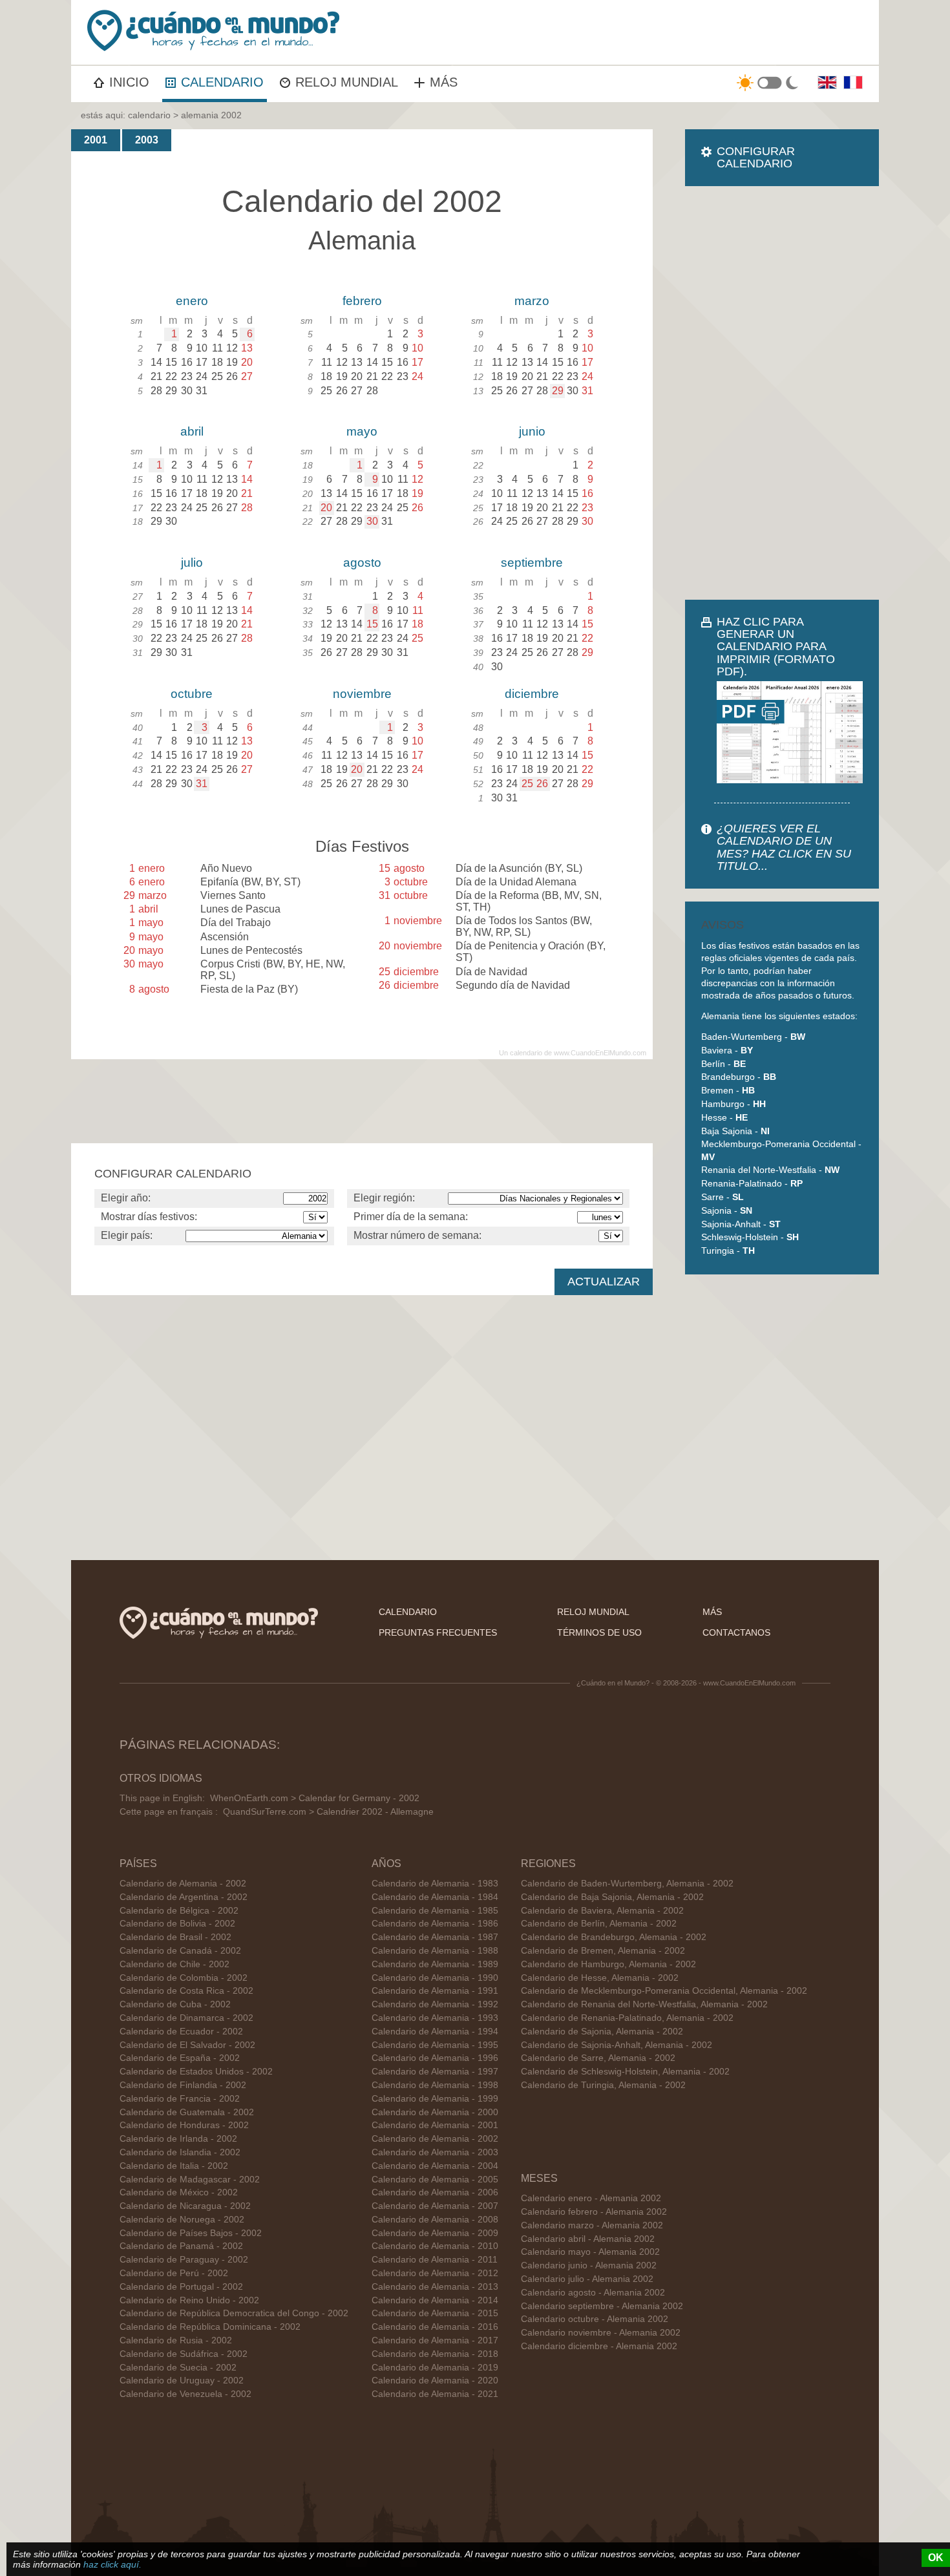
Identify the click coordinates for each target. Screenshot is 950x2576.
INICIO (129, 82)
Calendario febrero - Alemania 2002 (594, 2212)
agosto (362, 563)
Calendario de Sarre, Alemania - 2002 (598, 2058)
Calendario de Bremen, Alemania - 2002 (603, 1951)
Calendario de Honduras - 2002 (184, 2125)
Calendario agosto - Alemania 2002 (593, 2293)
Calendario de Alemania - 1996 (435, 2058)
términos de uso (599, 1632)
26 (542, 784)
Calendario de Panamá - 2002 (181, 2246)
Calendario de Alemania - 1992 (435, 2004)
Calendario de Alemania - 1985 (435, 1911)
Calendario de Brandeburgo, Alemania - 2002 (614, 1937)
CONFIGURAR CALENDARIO (756, 157)
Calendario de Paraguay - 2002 (184, 2260)
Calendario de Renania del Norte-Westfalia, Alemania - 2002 (644, 2004)
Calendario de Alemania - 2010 (435, 2246)
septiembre (532, 563)
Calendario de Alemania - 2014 (435, 2300)
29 (558, 391)
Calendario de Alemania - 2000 (435, 2112)
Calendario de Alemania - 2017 (435, 2340)
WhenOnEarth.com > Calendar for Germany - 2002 (315, 1798)
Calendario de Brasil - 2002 (175, 1937)
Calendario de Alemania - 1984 (435, 1897)
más (712, 1612)
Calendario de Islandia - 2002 (180, 2152)
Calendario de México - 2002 (179, 2192)
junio (532, 431)
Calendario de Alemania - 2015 (435, 2313)
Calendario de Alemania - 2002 (183, 1884)
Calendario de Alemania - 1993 (435, 2018)
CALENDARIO (222, 82)
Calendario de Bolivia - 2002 (177, 1924)
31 (202, 784)
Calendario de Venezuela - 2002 (185, 2394)
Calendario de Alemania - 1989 (435, 1964)
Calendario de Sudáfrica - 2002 (184, 2354)
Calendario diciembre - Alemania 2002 (599, 2346)
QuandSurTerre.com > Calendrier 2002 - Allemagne (328, 1812)
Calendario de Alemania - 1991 (435, 1991)
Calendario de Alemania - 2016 (435, 2327)
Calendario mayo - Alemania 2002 (590, 2252)
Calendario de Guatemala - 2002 (187, 2112)
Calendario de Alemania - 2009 (435, 2233)
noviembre (362, 694)
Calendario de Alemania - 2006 (435, 2192)
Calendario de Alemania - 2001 (435, 2125)
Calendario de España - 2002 (180, 2058)
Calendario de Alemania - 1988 (435, 1951)
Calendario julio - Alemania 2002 (587, 2279)
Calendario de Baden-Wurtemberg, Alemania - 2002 (627, 1884)
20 (326, 508)
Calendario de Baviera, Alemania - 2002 (602, 1911)
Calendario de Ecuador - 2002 (181, 2032)
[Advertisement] (782, 393)
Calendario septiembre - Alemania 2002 (602, 2306)
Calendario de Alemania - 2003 (435, 2152)
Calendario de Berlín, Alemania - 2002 (599, 1924)
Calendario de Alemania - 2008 (435, 2220)
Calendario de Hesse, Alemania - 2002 (600, 1978)
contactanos (736, 1632)
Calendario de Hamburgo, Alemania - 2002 (608, 1964)
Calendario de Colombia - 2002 (184, 1978)
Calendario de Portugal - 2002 (181, 2287)
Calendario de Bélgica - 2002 (179, 1911)
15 (372, 624)
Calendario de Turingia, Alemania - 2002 (603, 2085)
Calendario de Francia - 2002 (180, 2099)
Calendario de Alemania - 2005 (435, 2180)
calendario (149, 115)
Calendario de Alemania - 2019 (435, 2368)
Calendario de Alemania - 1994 (435, 2032)
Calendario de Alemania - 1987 (435, 1937)
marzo (532, 301)
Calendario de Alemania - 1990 (435, 1978)
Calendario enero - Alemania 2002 (591, 2198)
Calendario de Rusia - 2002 (176, 2340)
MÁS (444, 82)
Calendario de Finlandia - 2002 (183, 2085)
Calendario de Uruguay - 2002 (182, 2381)
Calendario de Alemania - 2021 (435, 2394)
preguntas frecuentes (438, 1632)
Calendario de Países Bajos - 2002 (191, 2233)
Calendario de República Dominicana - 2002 (210, 2327)
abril (192, 431)
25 (527, 784)
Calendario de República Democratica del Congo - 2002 (234, 2313)
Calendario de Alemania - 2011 (435, 2260)
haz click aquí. (112, 2564)
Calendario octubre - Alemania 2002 (595, 2319)
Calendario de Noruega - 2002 (182, 2220)
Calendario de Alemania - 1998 (435, 2085)
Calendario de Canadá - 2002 (180, 1951)
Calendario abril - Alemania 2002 (588, 2239)
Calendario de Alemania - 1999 (435, 2099)
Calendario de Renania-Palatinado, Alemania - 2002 (627, 2018)
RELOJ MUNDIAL (347, 82)
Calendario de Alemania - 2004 (435, 2166)
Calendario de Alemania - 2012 (435, 2273)
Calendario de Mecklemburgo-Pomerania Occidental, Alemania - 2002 (664, 1991)
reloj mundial (593, 1612)
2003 (147, 140)
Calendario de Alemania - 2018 (435, 2354)
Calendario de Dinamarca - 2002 (186, 2018)
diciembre (532, 694)
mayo (362, 431)
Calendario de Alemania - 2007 (435, 2206)
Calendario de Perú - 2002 (174, 2273)
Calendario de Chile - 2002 (174, 1964)
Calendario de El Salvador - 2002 (187, 2045)
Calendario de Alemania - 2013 (435, 2287)
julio (192, 563)
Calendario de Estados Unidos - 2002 (196, 2072)
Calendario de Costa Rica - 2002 (186, 1991)
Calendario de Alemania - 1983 (435, 1884)
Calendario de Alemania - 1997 (435, 2072)
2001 (96, 140)
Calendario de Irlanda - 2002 (178, 2139)
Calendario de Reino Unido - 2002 (189, 2300)
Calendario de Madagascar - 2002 (190, 2180)
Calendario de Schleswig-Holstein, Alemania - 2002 (625, 2072)
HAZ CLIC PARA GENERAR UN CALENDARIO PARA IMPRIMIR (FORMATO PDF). (776, 647)
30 (372, 521)
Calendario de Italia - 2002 (174, 2166)
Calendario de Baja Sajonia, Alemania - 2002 (612, 1897)
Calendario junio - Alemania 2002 (589, 2265)
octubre (192, 694)
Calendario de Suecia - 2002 (178, 2368)
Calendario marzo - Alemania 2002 (592, 2225)
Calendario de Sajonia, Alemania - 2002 (602, 2032)
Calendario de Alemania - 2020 (435, 2381)
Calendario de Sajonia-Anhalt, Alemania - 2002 (617, 2045)
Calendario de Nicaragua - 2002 (185, 2206)
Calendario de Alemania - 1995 (435, 2045)
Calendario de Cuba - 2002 (175, 2004)
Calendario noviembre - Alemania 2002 (601, 2333)
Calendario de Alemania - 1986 (435, 1924)
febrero (362, 301)
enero (192, 301)
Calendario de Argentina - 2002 (184, 1897)
